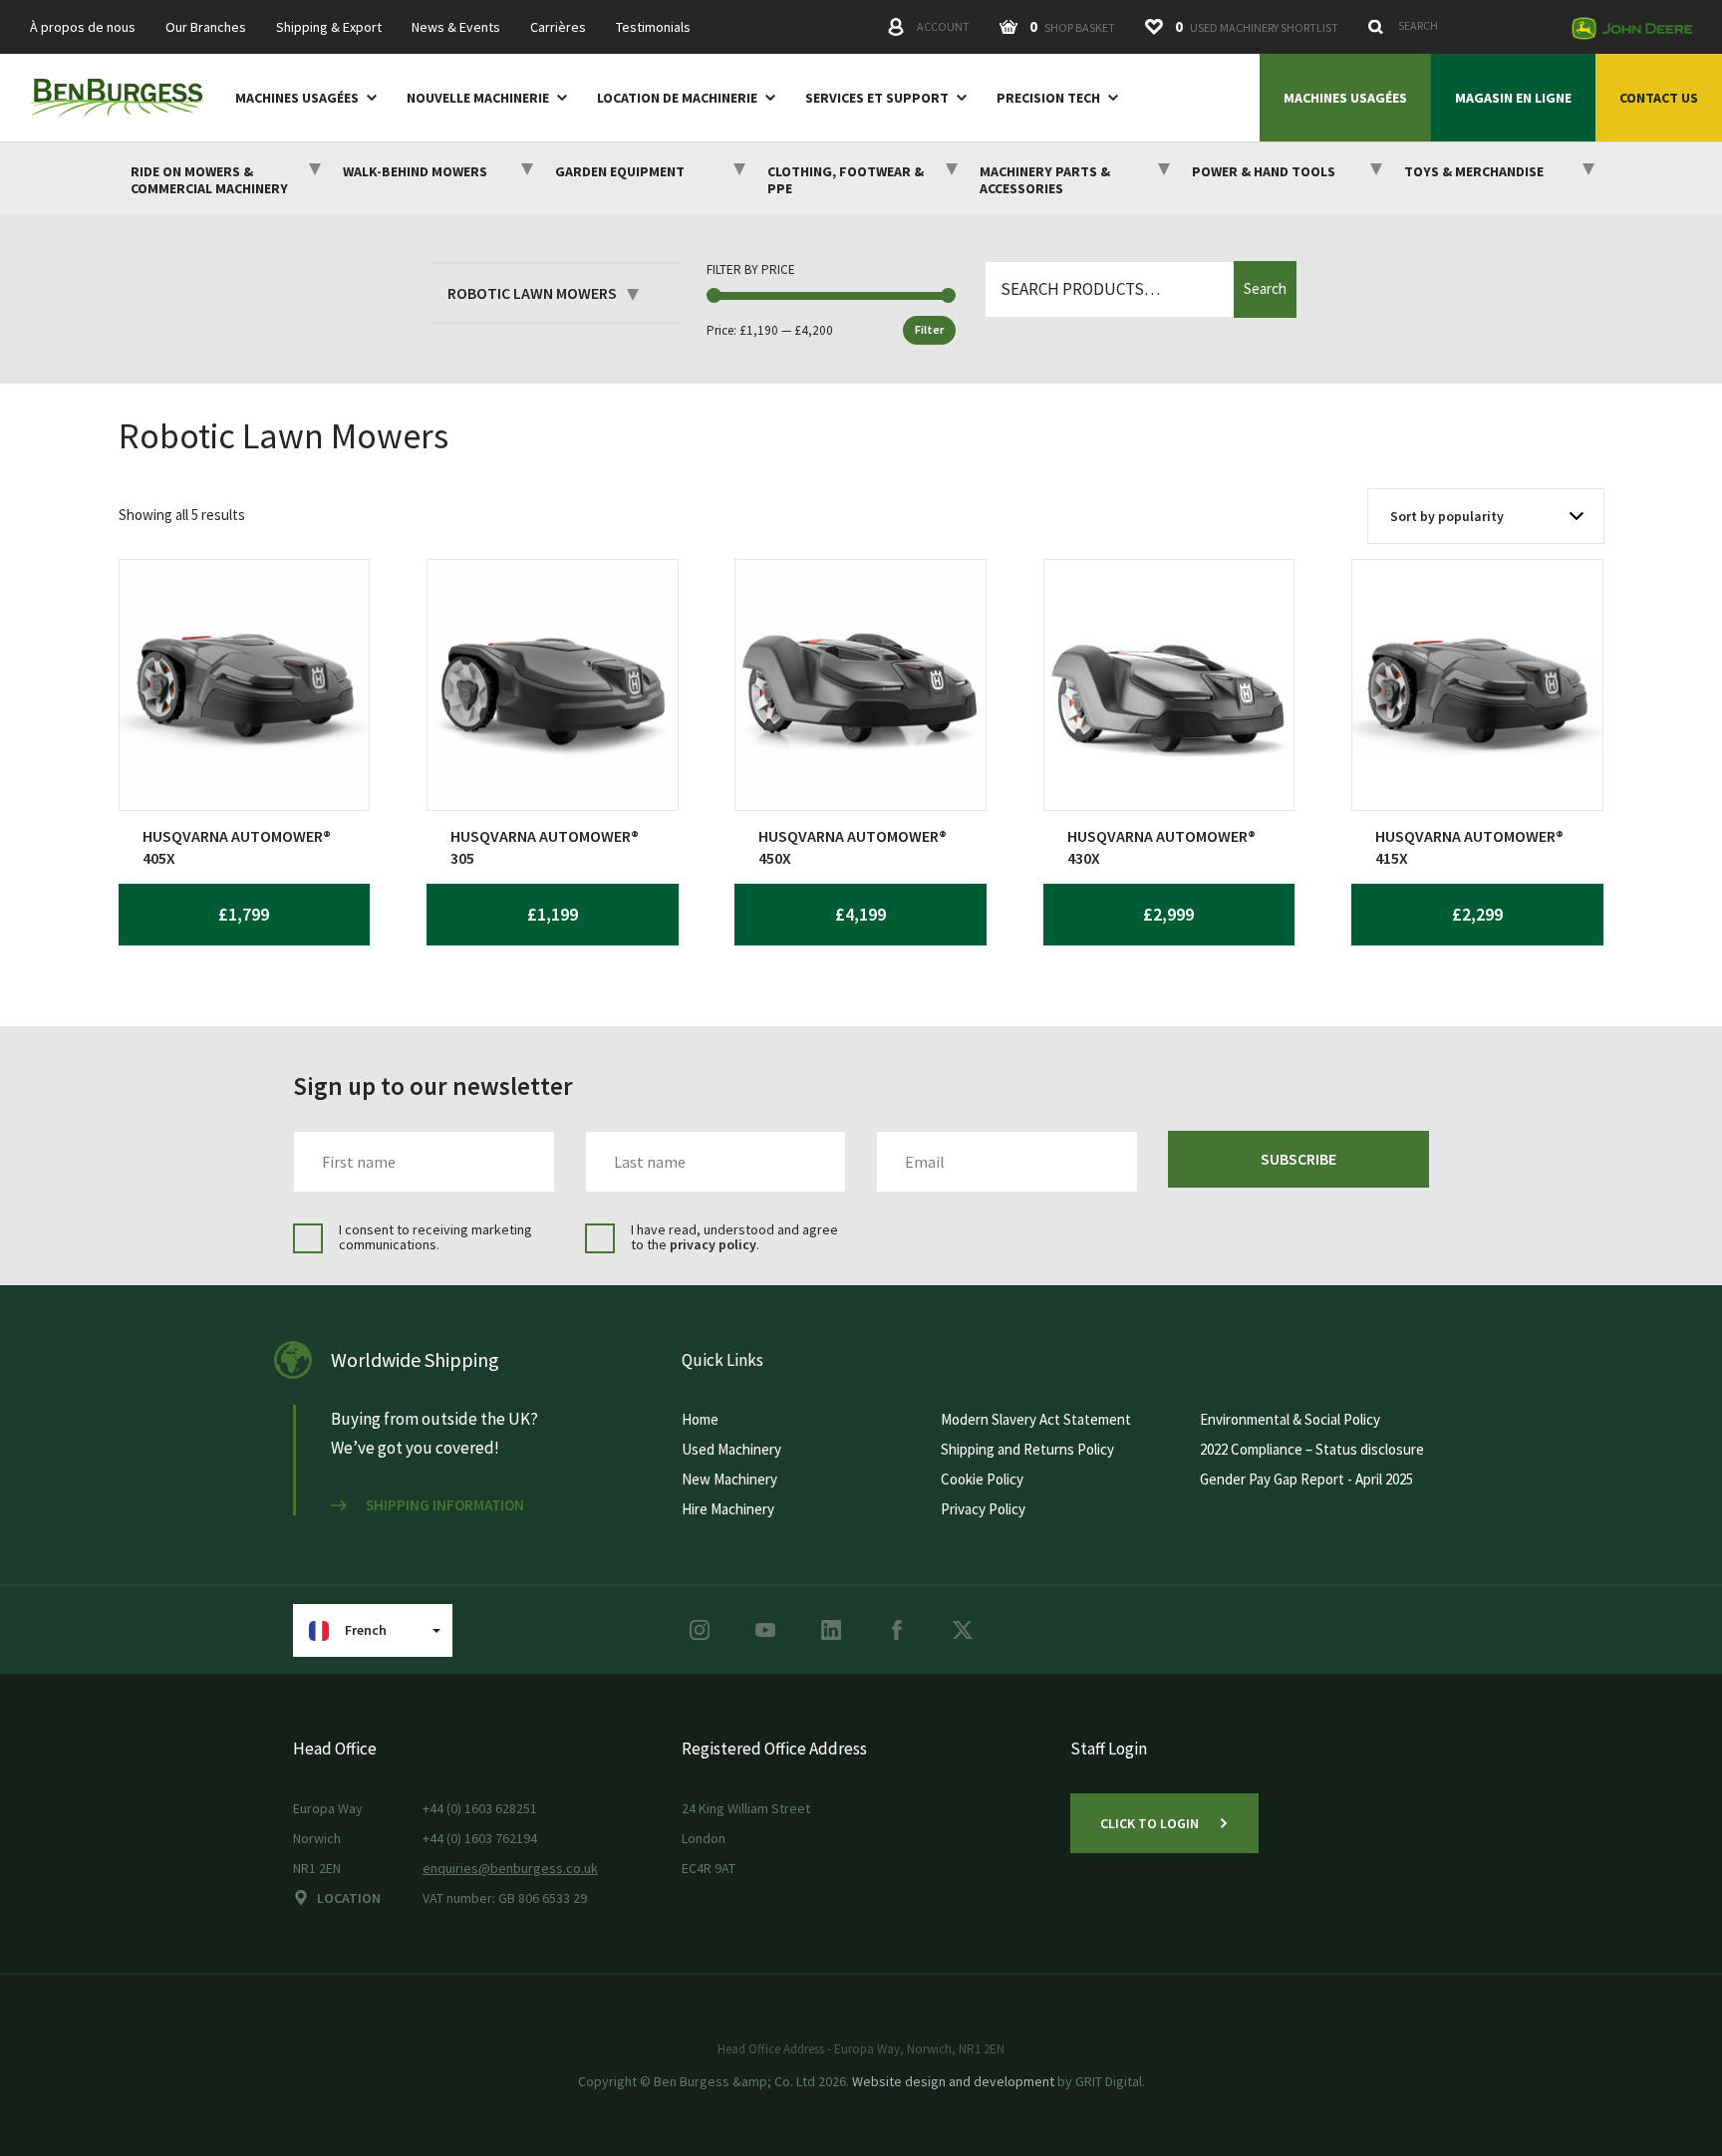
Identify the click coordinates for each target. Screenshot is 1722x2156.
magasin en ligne (1513, 98)
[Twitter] (963, 1630)
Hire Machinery (728, 1509)
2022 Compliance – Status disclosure (1312, 1449)
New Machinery (729, 1479)
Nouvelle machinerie (478, 98)
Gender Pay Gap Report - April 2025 (1306, 1479)
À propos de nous (83, 27)
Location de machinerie (677, 98)
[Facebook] (897, 1630)
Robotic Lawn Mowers (532, 293)
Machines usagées (297, 98)
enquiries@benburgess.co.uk (510, 1868)
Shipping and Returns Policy (1027, 1449)
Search (1265, 288)
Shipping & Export (329, 27)
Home (700, 1419)
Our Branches (206, 27)
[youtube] (765, 1630)
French (366, 1630)
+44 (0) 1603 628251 (480, 1808)
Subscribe (1298, 1159)
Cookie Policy (982, 1479)
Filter (929, 329)
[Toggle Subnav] (368, 97)
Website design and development (953, 2081)
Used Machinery (731, 1449)
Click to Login (1149, 1823)
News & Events (456, 27)
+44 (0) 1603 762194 (480, 1838)
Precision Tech (1048, 98)
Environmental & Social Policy (1290, 1419)
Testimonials (653, 27)
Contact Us (1659, 98)
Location (349, 1898)
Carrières (558, 27)
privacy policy (713, 1244)
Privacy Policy (983, 1509)
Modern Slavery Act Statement (1036, 1419)
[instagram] (700, 1630)
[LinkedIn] (831, 1630)
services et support (877, 98)
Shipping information (445, 1505)
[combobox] (1459, 26)
